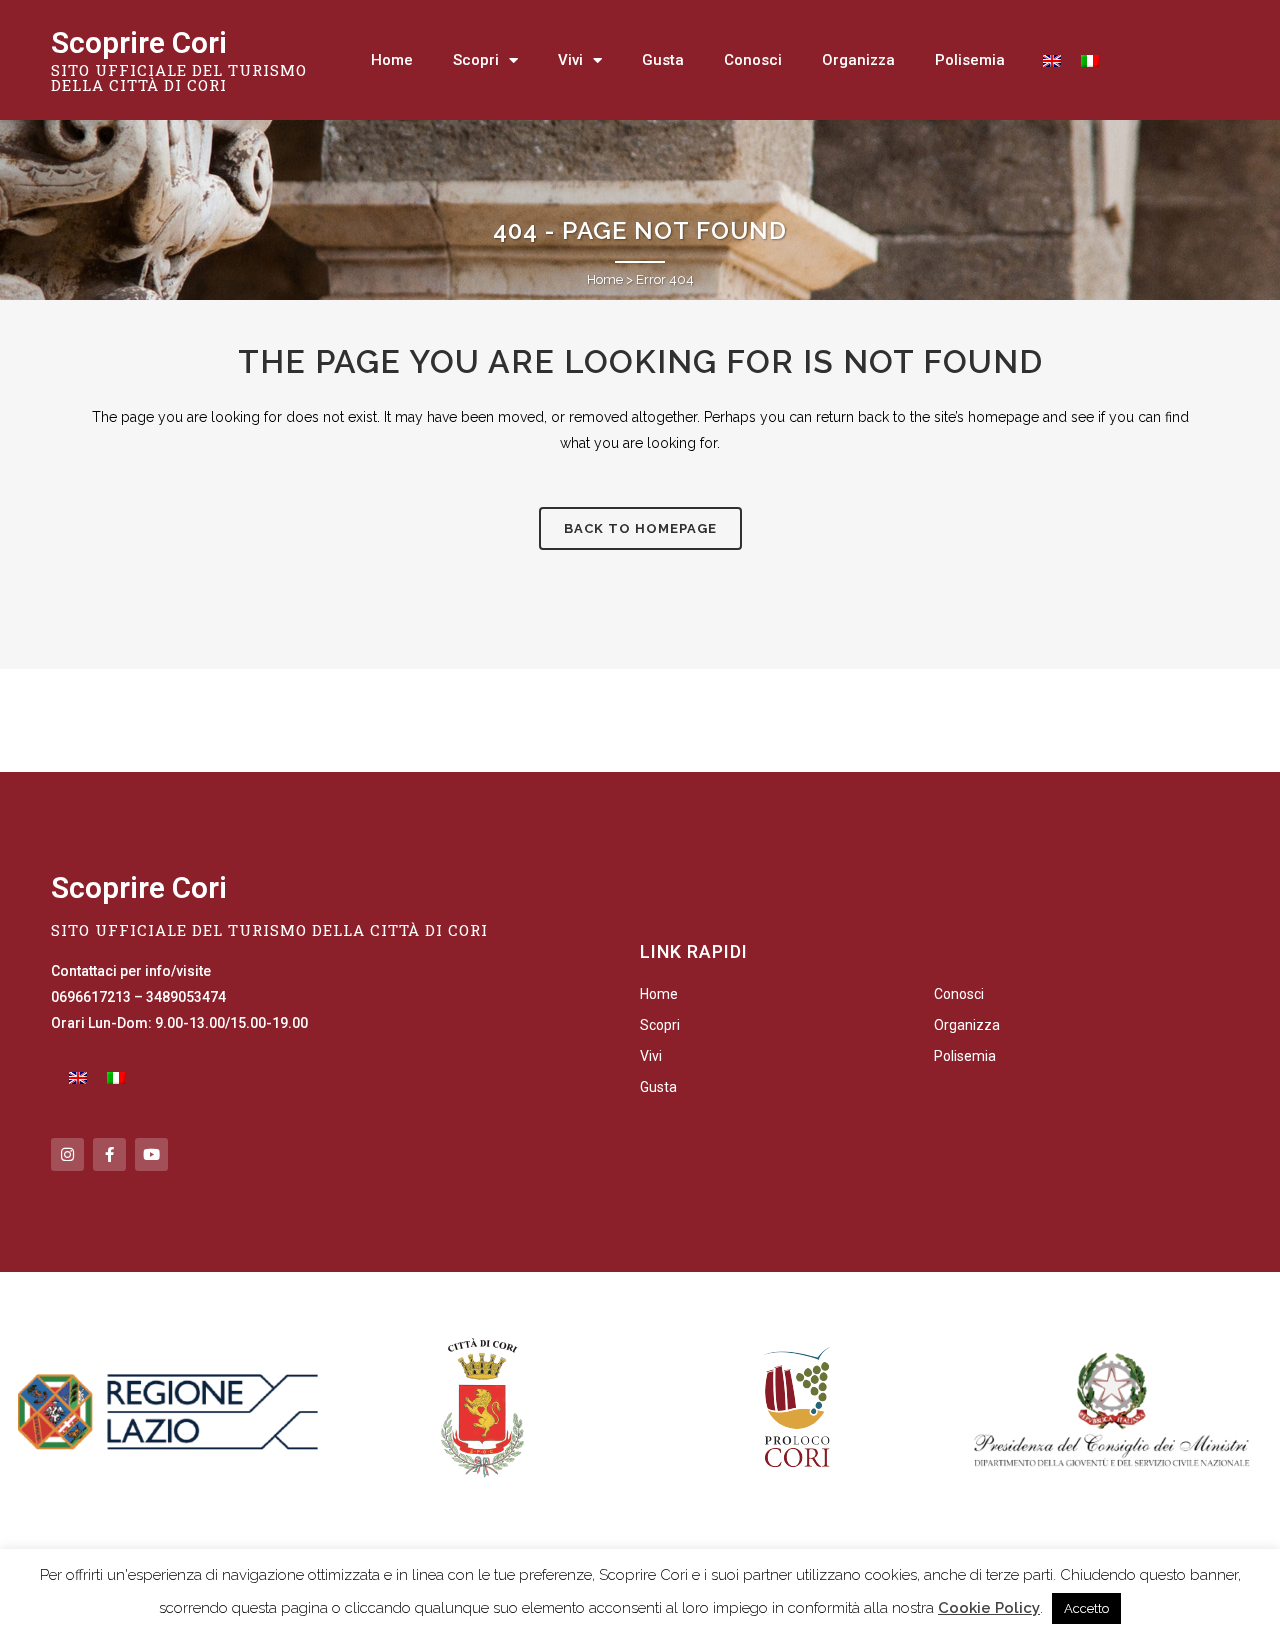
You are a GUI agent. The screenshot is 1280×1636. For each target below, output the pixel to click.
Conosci (753, 60)
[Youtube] (151, 1154)
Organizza (858, 60)
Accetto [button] (1086, 1608)
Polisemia (970, 60)
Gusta (663, 60)
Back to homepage (640, 528)
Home (392, 60)
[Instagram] (67, 1154)
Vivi (570, 60)
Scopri (476, 60)
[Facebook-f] (109, 1154)
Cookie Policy (989, 1608)
